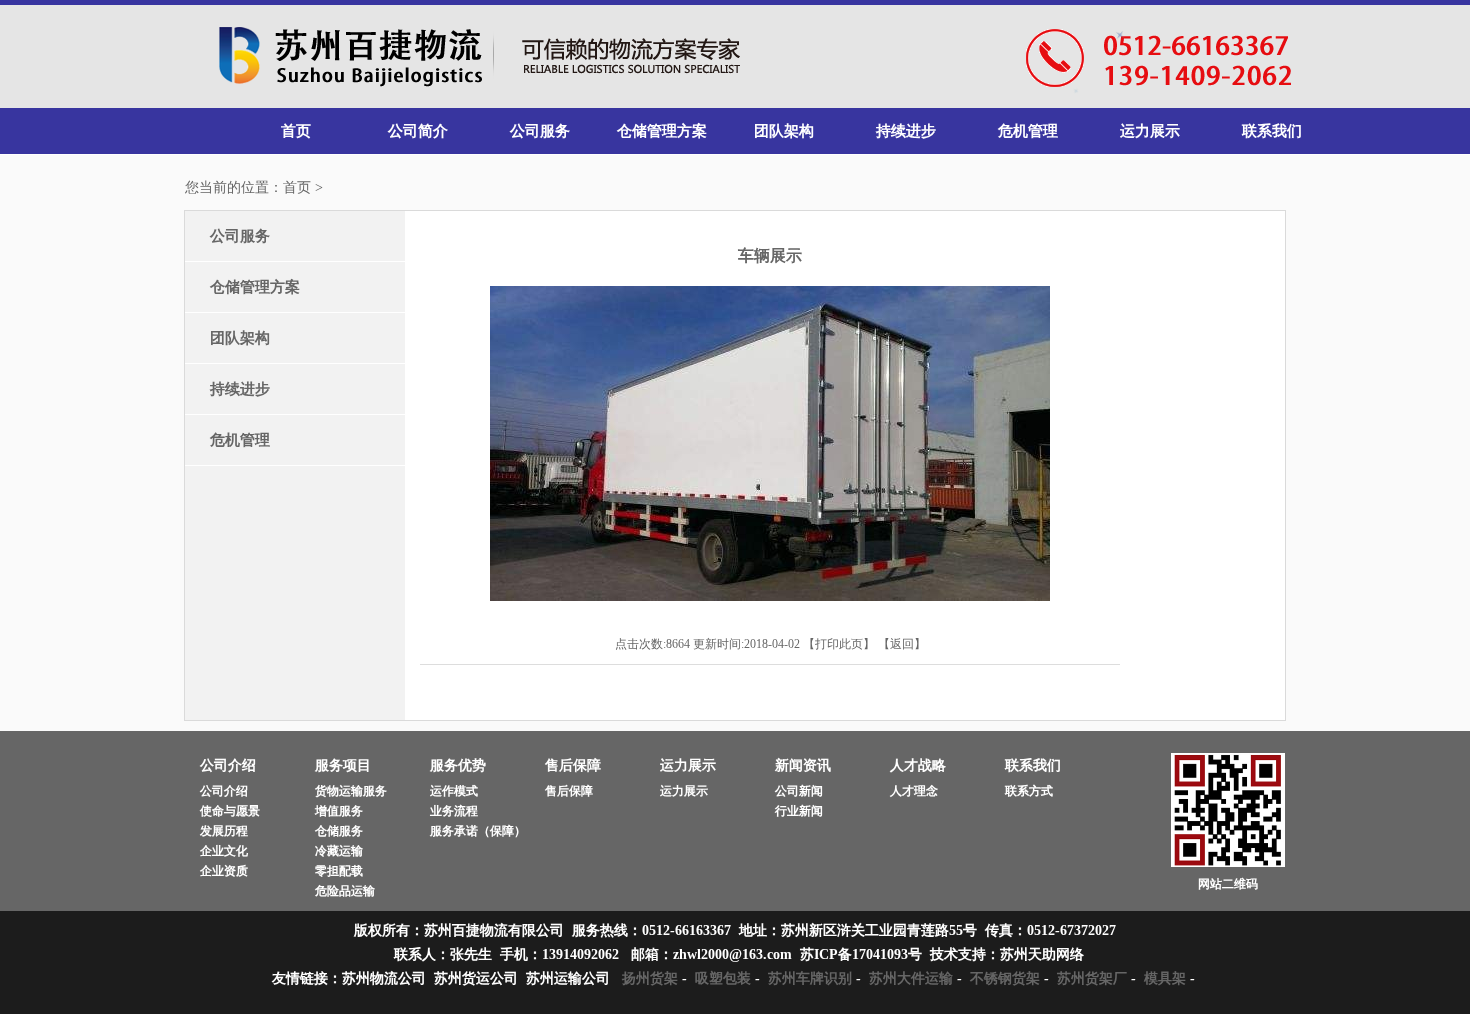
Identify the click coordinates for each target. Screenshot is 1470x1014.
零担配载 (339, 871)
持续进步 (906, 131)
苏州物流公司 (384, 978)
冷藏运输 (339, 851)
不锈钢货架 (1005, 978)
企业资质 (224, 871)
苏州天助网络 (1042, 954)
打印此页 (839, 644)
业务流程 (454, 811)
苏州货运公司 (476, 978)
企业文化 (224, 851)
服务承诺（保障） (478, 831)
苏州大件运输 (911, 978)
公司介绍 (224, 791)
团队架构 (784, 131)
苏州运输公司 (568, 978)
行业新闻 (799, 811)
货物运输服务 (351, 791)
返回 (902, 644)
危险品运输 (345, 891)
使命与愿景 (230, 811)
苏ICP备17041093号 (861, 954)
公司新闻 (799, 791)
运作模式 (454, 791)
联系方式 (1029, 791)
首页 (296, 131)
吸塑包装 (723, 978)
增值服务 (339, 811)
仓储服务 (339, 831)
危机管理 (1028, 131)
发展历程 (224, 831)
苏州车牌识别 (810, 978)
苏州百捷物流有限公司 (479, 57)
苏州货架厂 (1092, 978)
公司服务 (540, 131)
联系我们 (1272, 131)
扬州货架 (650, 978)
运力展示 (1150, 131)
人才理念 (914, 791)
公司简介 (418, 131)
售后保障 (569, 791)
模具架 (1165, 978)
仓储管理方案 (662, 131)
